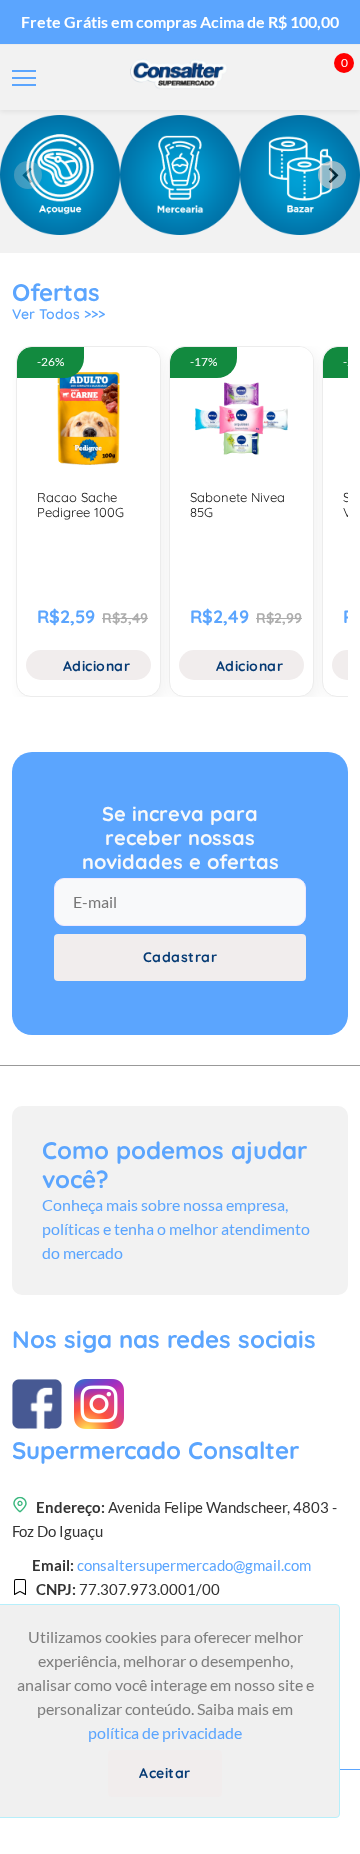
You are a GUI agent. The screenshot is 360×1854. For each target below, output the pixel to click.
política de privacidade (165, 1732)
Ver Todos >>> (58, 314)
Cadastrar (180, 957)
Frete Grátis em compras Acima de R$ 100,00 (180, 21)
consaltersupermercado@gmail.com (194, 1565)
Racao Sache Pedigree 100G (80, 505)
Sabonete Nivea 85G (237, 505)
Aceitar (165, 1773)
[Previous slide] (28, 175)
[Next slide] (332, 175)
